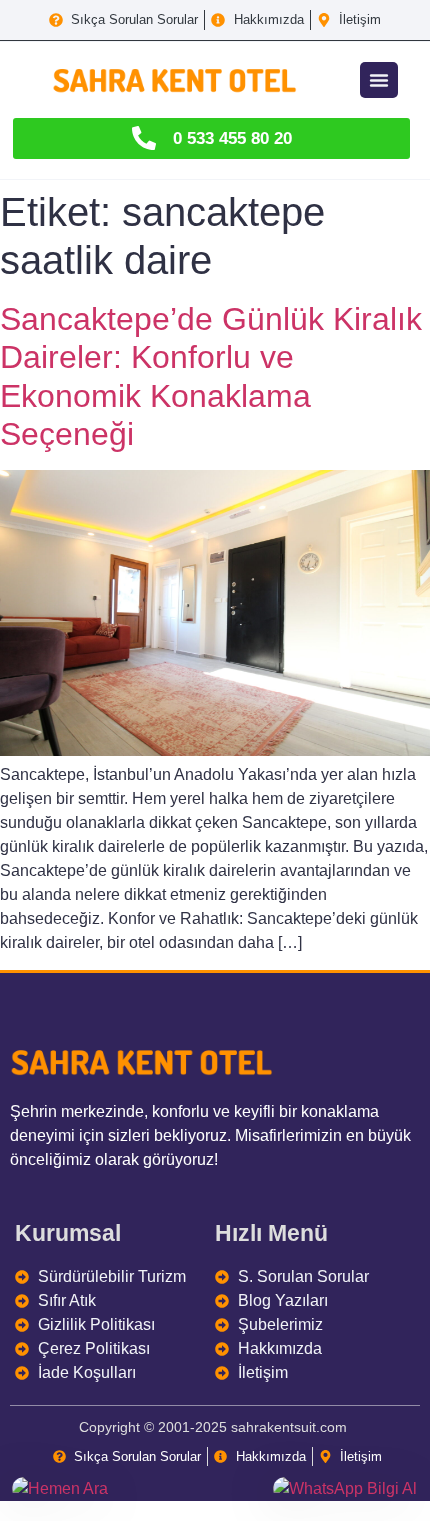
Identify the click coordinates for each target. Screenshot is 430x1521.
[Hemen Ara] (84, 1489)
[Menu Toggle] (379, 80)
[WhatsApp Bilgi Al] (345, 1489)
